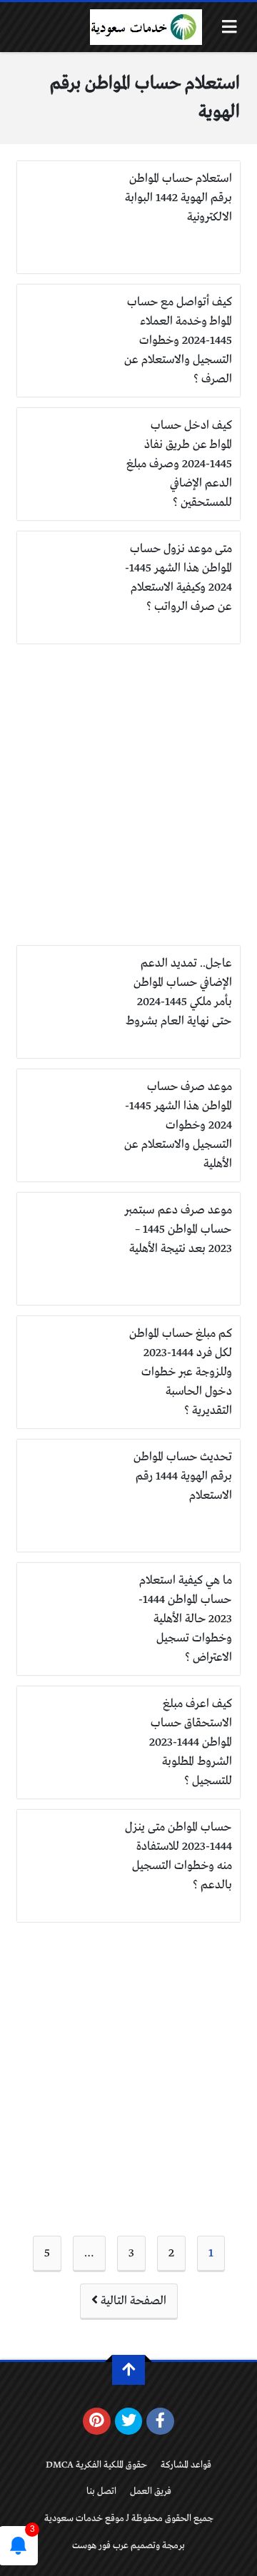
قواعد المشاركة (186, 2465)
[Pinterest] (97, 2421)
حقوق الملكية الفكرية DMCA (96, 2465)
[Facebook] (160, 2421)
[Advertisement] (128, 795)
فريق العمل (151, 2491)
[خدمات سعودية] (145, 27)
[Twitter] (129, 2421)
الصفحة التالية (132, 2301)
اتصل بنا (101, 2491)
